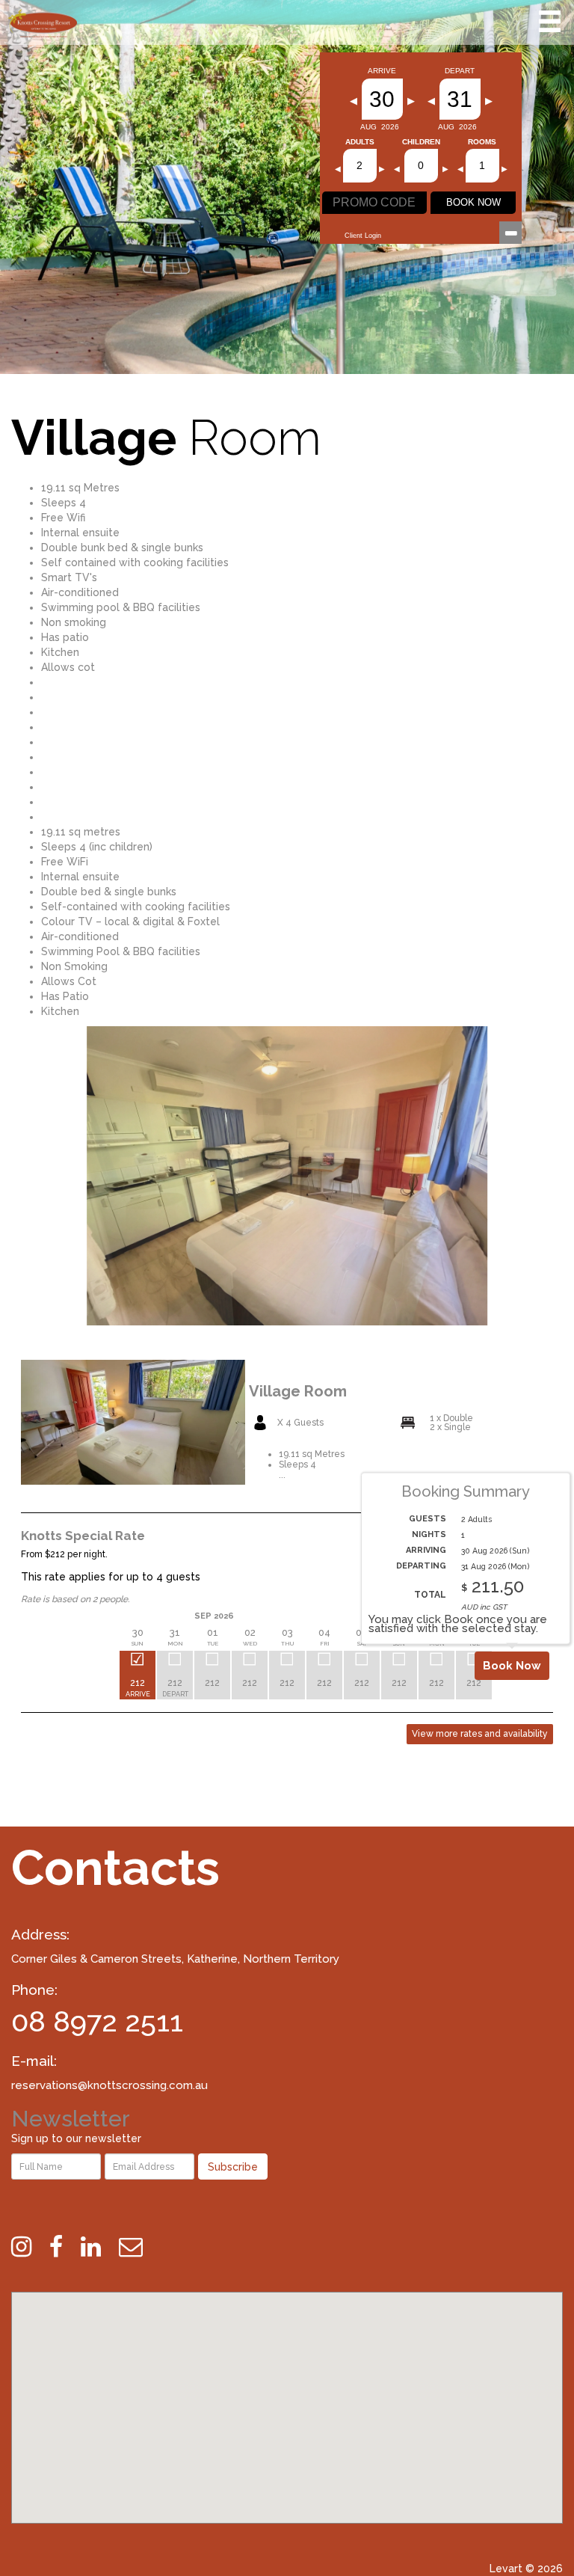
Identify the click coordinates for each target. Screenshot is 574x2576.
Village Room (298, 1391)
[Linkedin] (98, 2247)
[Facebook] (64, 2247)
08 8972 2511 (97, 2021)
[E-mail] (138, 2247)
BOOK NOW (473, 202)
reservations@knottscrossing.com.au (109, 2085)
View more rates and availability (480, 1734)
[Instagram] (29, 2247)
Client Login (363, 236)
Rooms (482, 142)
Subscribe (233, 2167)
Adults (360, 142)
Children (421, 142)
